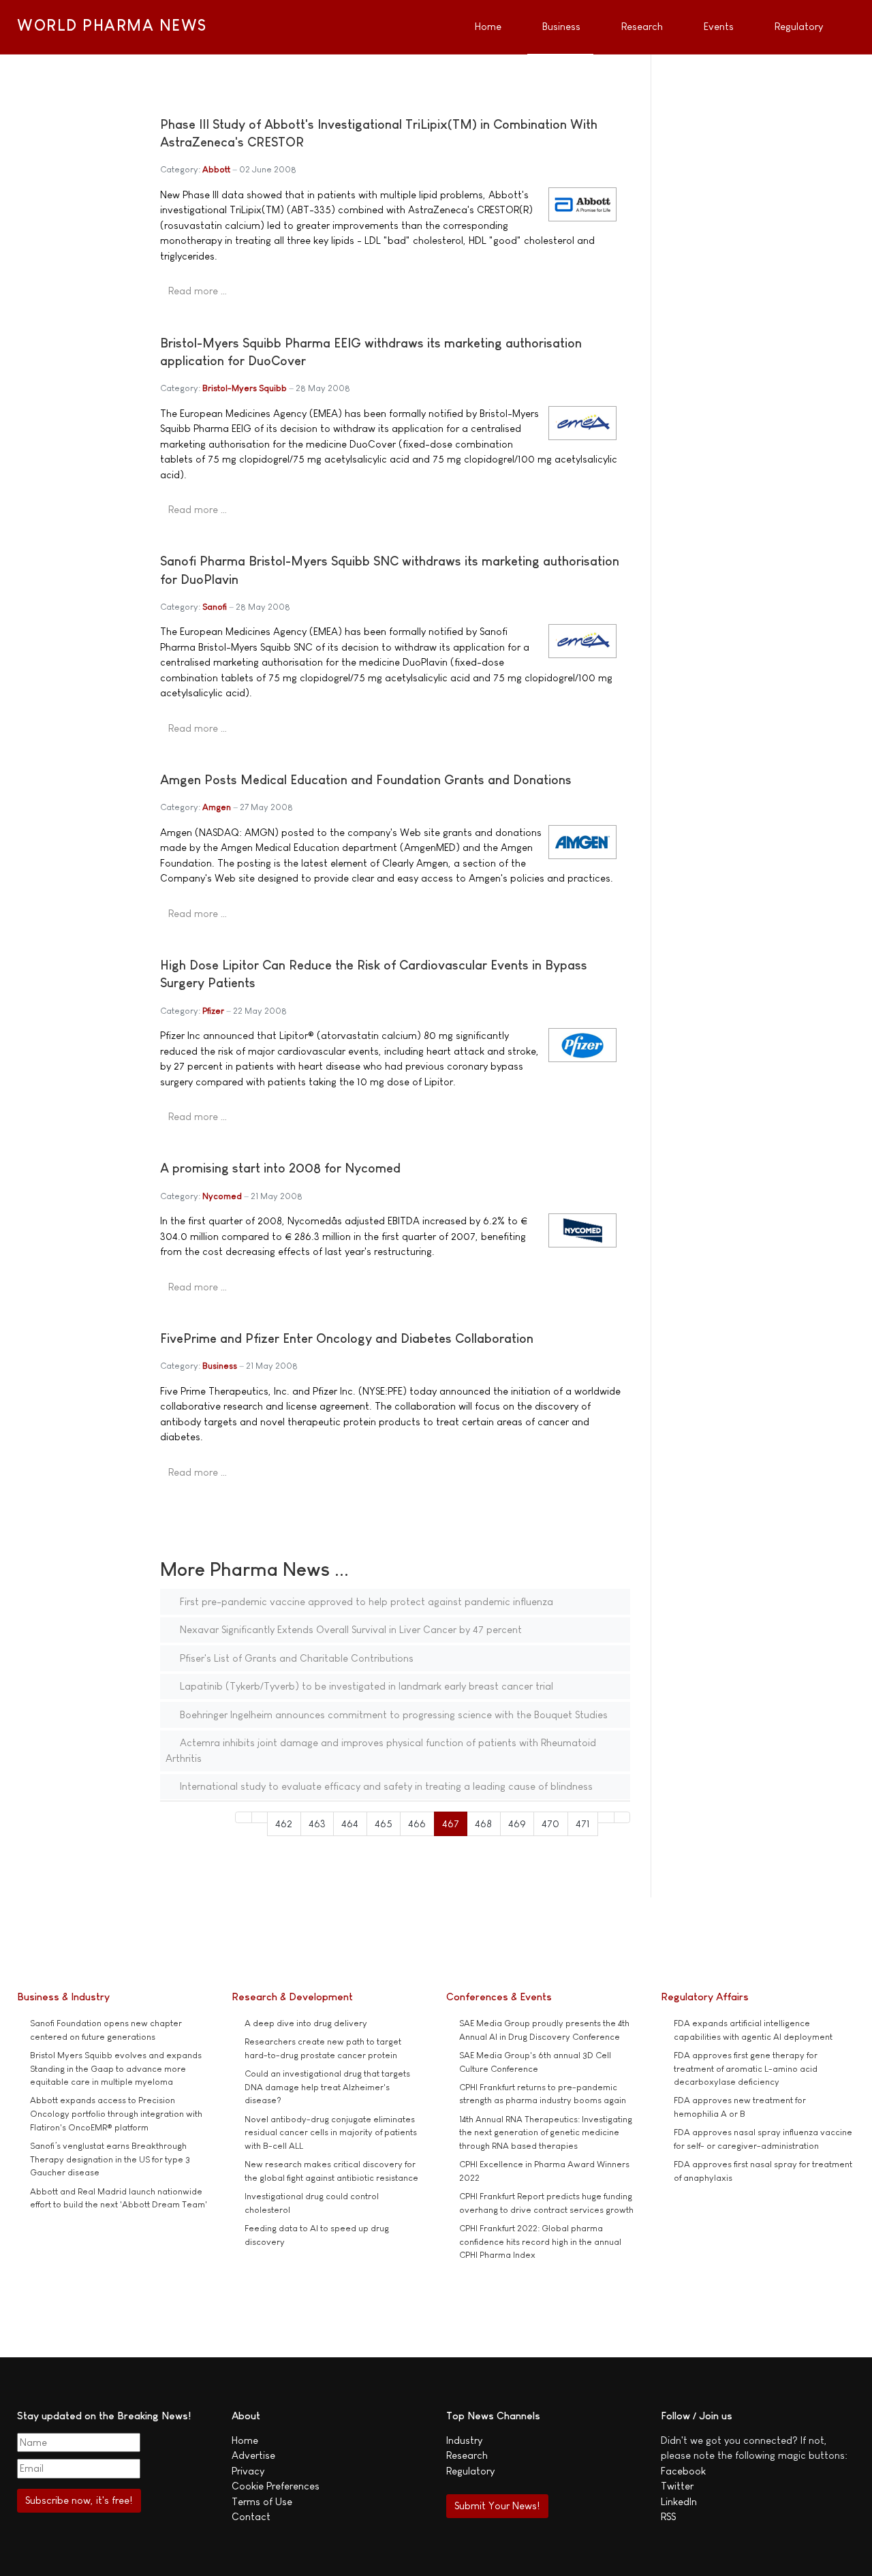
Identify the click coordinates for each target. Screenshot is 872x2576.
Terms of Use (262, 2501)
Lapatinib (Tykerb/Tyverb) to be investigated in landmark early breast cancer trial (365, 1686)
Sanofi (215, 607)
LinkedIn (679, 2501)
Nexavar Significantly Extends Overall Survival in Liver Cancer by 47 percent (349, 1629)
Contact (251, 2516)
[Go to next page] (606, 1817)
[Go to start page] (244, 1817)
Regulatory (470, 2471)
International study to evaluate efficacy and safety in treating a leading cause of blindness (385, 1786)
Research (467, 2455)
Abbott (216, 169)
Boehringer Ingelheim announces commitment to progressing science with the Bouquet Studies (392, 1714)
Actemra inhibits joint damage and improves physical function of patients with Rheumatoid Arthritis (381, 1750)
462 (284, 1824)
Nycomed (222, 1196)
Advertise (253, 2455)
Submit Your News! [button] (497, 2505)
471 (583, 1824)
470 (550, 1824)
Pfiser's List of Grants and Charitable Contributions (295, 1658)
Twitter (677, 2486)
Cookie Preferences (276, 2486)
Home (245, 2440)
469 (517, 1824)
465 (384, 1824)
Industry (464, 2440)
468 (483, 1824)
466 (417, 1824)
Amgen (217, 807)
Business (220, 1366)
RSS (668, 2516)
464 (350, 1824)
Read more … (198, 291)
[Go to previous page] (260, 1817)
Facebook (683, 2471)
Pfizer (213, 1011)
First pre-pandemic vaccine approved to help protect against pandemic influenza (365, 1601)
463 (317, 1824)
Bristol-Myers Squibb (245, 388)
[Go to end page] (622, 1817)
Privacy (248, 2471)
